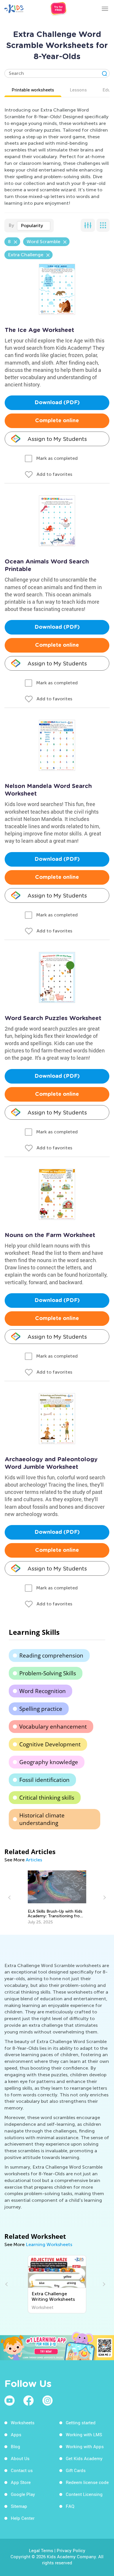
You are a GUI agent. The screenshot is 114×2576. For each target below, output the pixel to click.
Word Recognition (43, 1691)
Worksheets (23, 2423)
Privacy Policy (71, 2550)
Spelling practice (41, 1709)
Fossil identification (44, 1780)
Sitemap (19, 2506)
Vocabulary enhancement (53, 1727)
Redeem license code (87, 2482)
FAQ (70, 2506)
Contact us (22, 2470)
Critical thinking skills (47, 1798)
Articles (34, 1860)
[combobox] (34, 226)
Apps (16, 2434)
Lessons (78, 90)
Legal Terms (41, 2550)
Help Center (23, 2518)
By (11, 225)
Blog (15, 2446)
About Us (20, 2458)
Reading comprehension (51, 1656)
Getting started (81, 2423)
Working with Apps (85, 2446)
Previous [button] (10, 1897)
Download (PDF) (57, 403)
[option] (57, 1897)
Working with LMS (84, 2434)
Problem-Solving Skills (48, 1673)
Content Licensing (84, 2494)
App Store (21, 2482)
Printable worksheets (33, 90)
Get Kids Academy (84, 2458)
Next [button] (104, 1897)
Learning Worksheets (49, 2244)
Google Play (23, 2494)
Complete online (57, 421)
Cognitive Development (50, 1744)
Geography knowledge (49, 1762)
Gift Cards (76, 2470)
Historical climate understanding (42, 1819)
